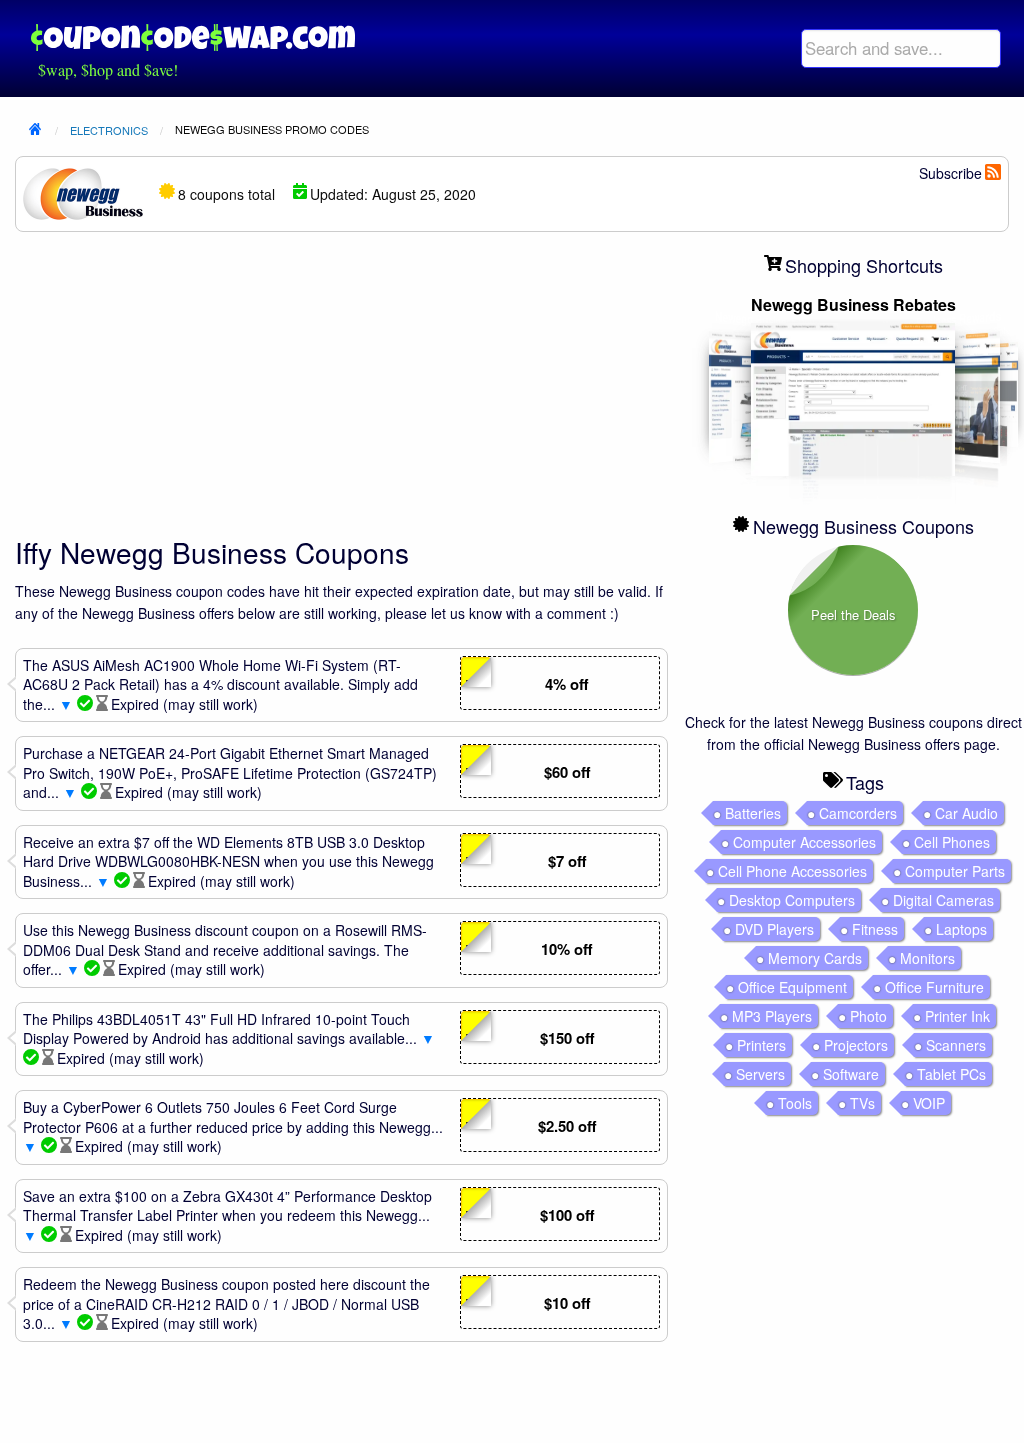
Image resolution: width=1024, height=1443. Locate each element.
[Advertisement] (341, 388)
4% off (566, 684)
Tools (795, 1103)
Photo (868, 1016)
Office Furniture (934, 987)
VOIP (929, 1103)
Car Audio (966, 813)
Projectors (856, 1045)
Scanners (956, 1045)
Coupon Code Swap (193, 37)
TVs (862, 1103)
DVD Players (774, 929)
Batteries (753, 813)
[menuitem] (901, 48)
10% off (566, 949)
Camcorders (858, 813)
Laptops (961, 929)
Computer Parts (955, 871)
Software (851, 1074)
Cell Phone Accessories (792, 871)
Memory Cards (815, 958)
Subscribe (950, 173)
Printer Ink (957, 1016)
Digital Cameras (943, 900)
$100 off (567, 1215)
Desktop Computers (792, 900)
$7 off (567, 861)
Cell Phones (952, 842)
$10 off (567, 1303)
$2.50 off (567, 1126)
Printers (761, 1045)
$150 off (567, 1038)
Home (35, 131)
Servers (760, 1074)
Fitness (875, 929)
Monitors (927, 958)
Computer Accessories (804, 842)
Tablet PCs (951, 1074)
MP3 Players (772, 1016)
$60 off (567, 772)
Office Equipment (792, 987)
